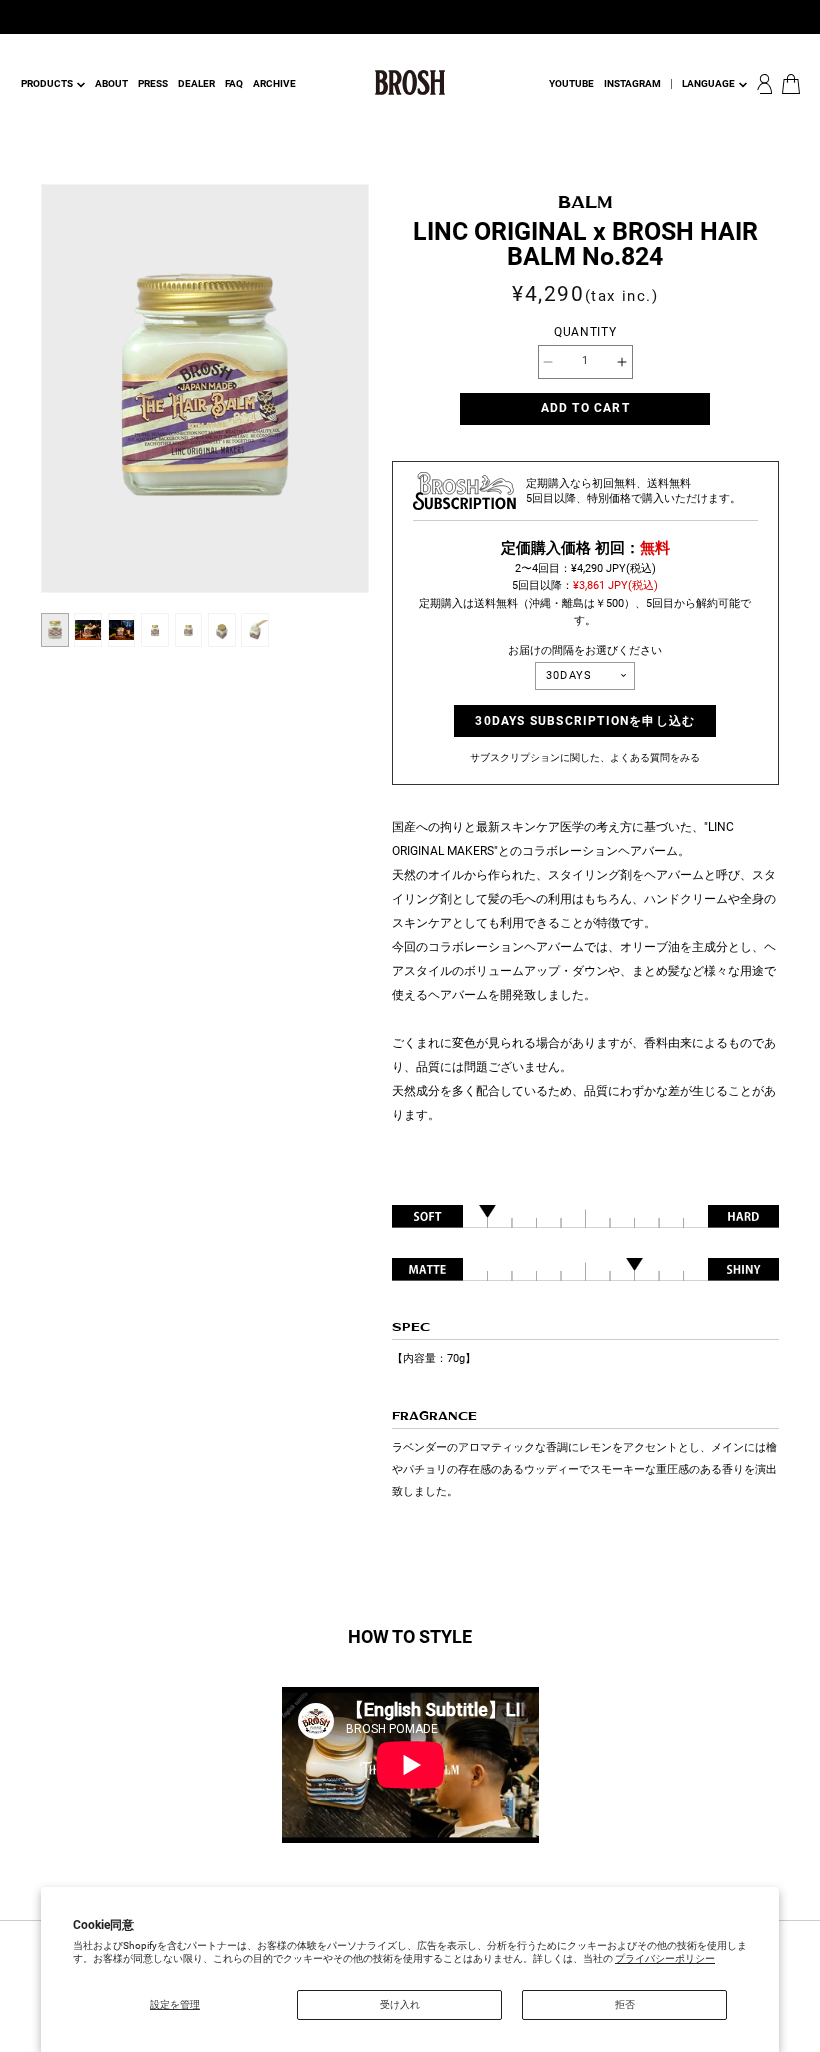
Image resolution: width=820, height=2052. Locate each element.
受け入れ (400, 2004)
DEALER (196, 83)
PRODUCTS (47, 83)
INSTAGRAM (632, 83)
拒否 (625, 2004)
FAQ (234, 83)
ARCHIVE (274, 83)
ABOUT (111, 83)
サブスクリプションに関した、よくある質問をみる (585, 757)
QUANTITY (585, 332)
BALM (585, 203)
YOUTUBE (571, 83)
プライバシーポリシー (665, 1958)
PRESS (153, 83)
